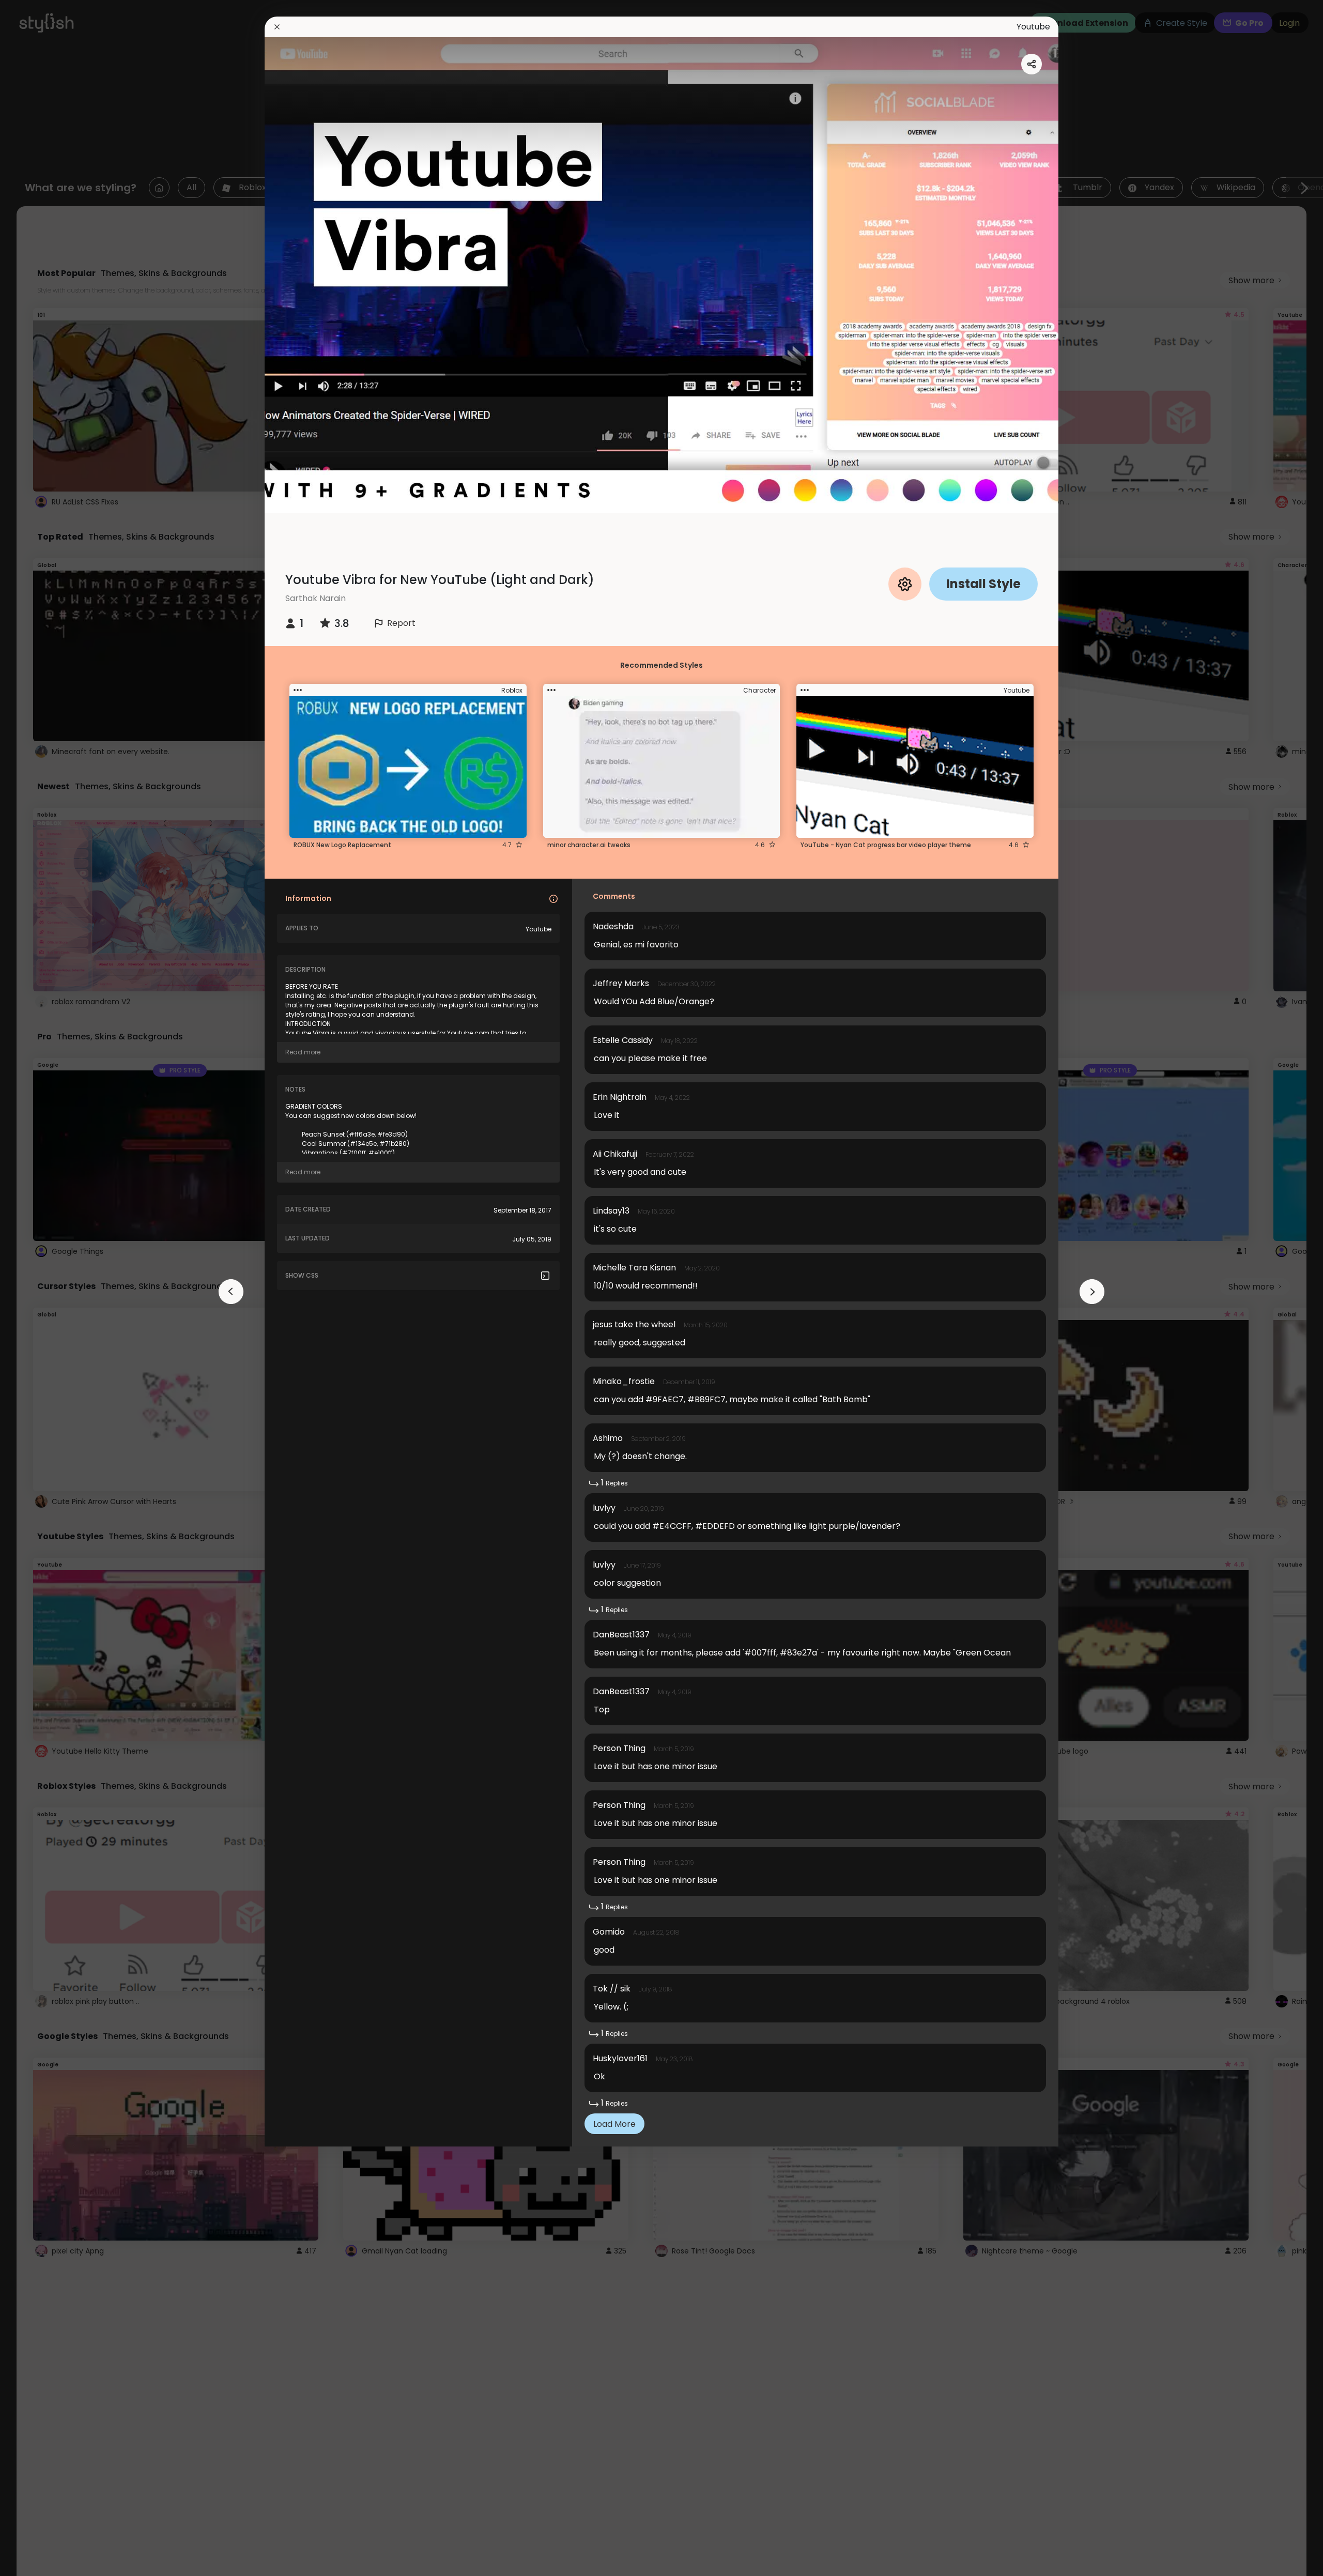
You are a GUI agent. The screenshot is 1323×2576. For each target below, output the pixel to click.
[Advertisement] (41, 1288)
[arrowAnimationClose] (231, 1292)
